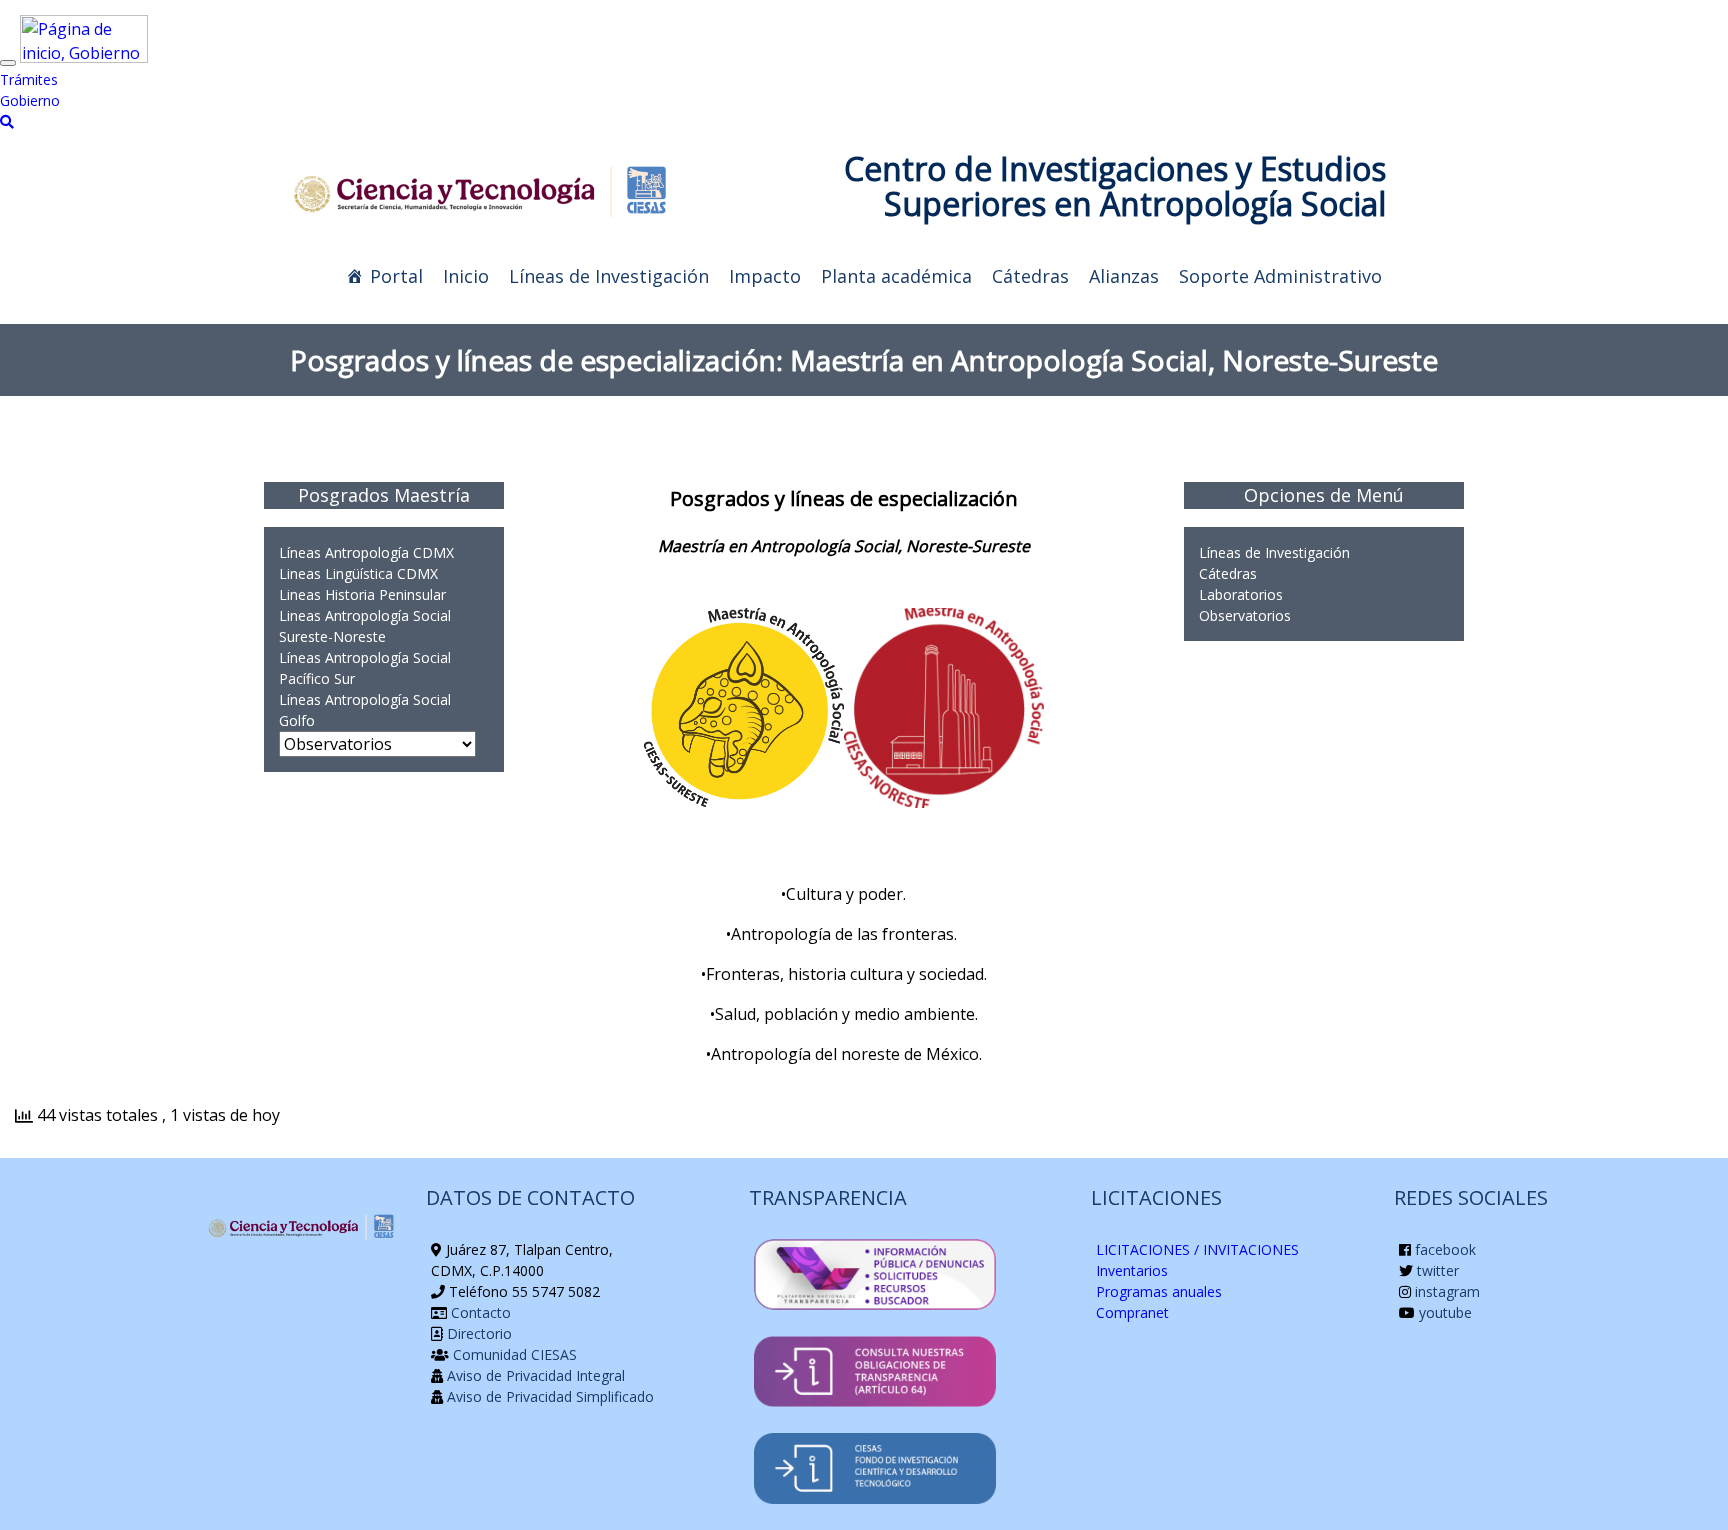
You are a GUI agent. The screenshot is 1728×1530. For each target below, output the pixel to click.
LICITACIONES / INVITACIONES (1197, 1249)
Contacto (479, 1312)
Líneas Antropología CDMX (366, 552)
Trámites (29, 79)
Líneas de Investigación (609, 276)
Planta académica (896, 276)
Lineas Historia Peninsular (362, 594)
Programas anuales (1159, 1291)
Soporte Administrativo (1280, 276)
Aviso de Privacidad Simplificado (548, 1396)
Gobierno (30, 100)
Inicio (466, 276)
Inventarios (1132, 1270)
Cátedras (1030, 276)
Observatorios (1245, 615)
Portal (396, 276)
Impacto (765, 276)
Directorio (477, 1333)
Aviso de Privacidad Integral (534, 1375)
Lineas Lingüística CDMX (358, 573)
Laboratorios (1241, 594)
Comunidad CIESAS (513, 1354)
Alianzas (1124, 276)
